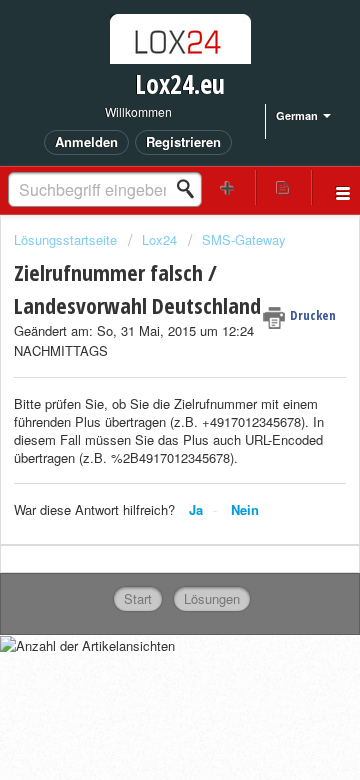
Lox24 (159, 239)
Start (138, 598)
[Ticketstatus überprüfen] (284, 187)
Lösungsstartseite (67, 239)
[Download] (143, 371)
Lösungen (212, 598)
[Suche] (191, 189)
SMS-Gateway (244, 239)
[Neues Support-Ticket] (228, 187)
